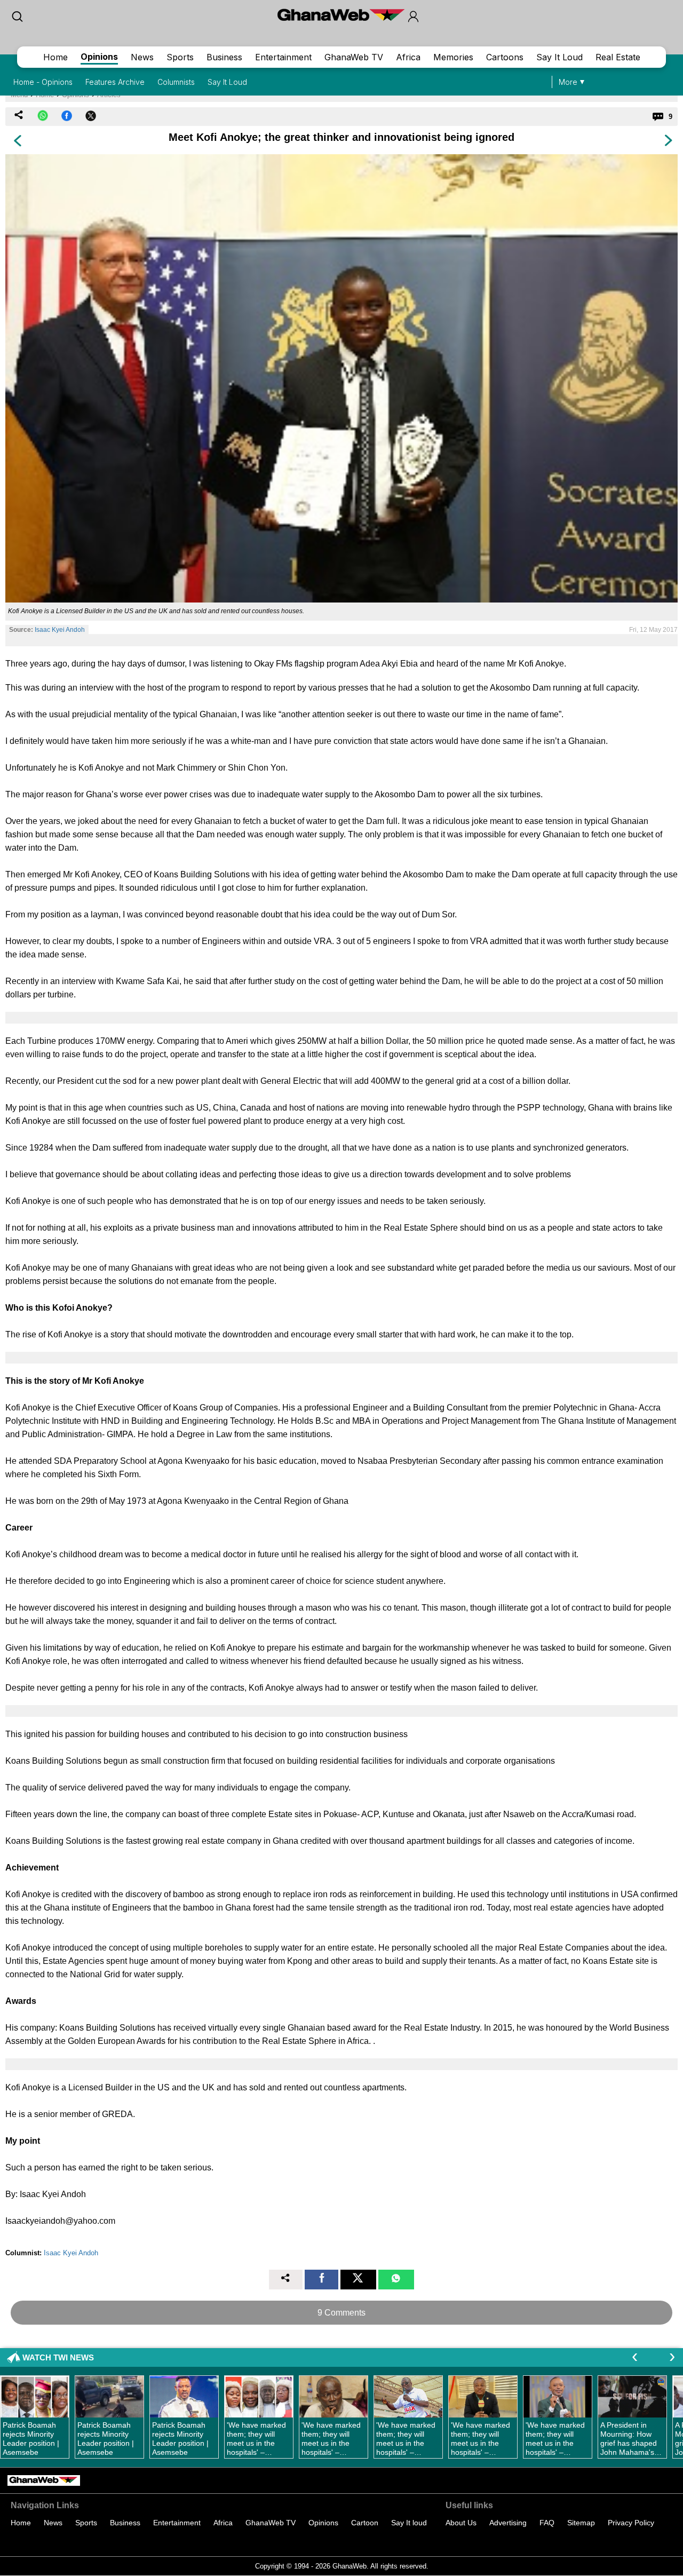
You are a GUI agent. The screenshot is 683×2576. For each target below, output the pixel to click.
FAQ (547, 2523)
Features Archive (115, 82)
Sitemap (581, 2523)
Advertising (508, 2523)
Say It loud (409, 2523)
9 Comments (341, 2313)
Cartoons (505, 57)
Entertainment (283, 57)
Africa (408, 57)
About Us (461, 2523)
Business (224, 57)
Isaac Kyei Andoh (60, 630)
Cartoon (365, 2523)
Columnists (176, 82)
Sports (180, 57)
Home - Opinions (43, 82)
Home (55, 57)
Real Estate (618, 57)
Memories (453, 57)
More (568, 82)
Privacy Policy (631, 2523)
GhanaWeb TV (354, 57)
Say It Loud (559, 57)
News (142, 57)
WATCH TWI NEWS (58, 2357)
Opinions (99, 57)
